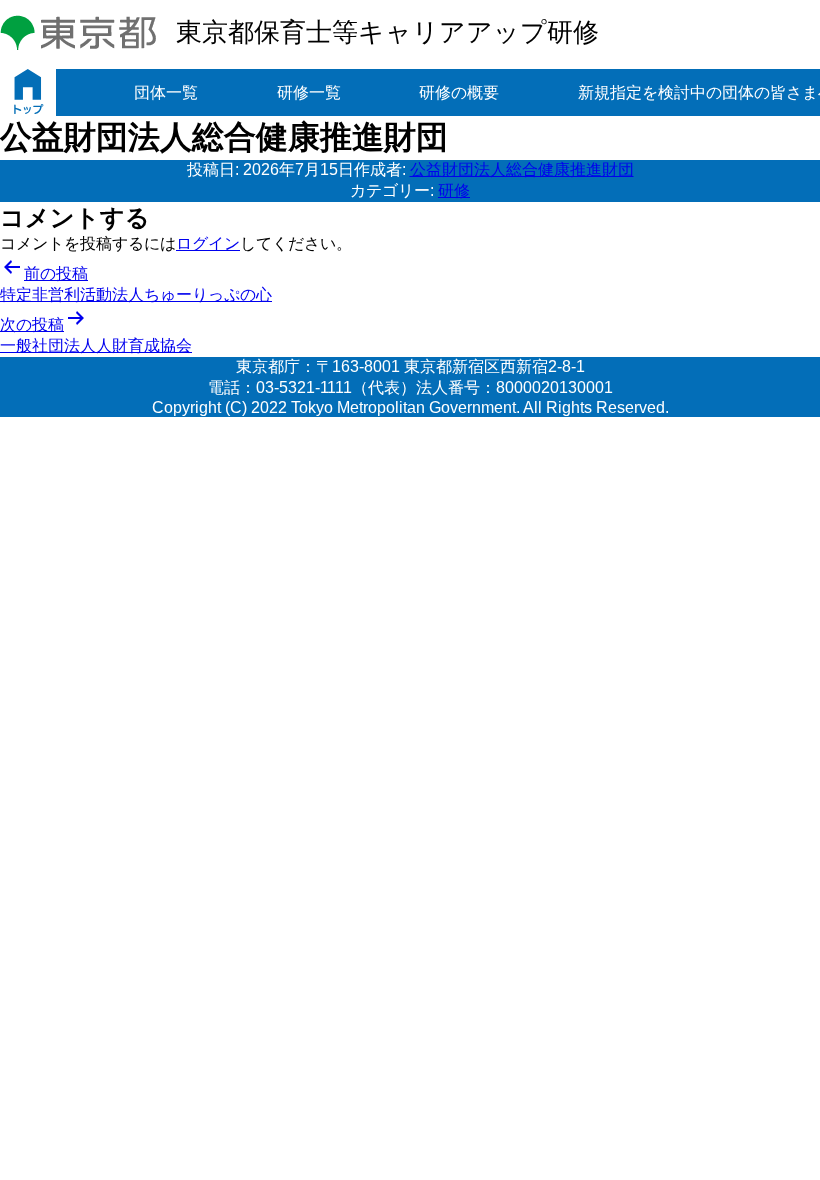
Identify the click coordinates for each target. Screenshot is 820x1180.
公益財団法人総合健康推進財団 (522, 169)
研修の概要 (459, 92)
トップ (28, 92)
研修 (454, 190)
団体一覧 (166, 92)
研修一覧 (309, 92)
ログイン (208, 243)
